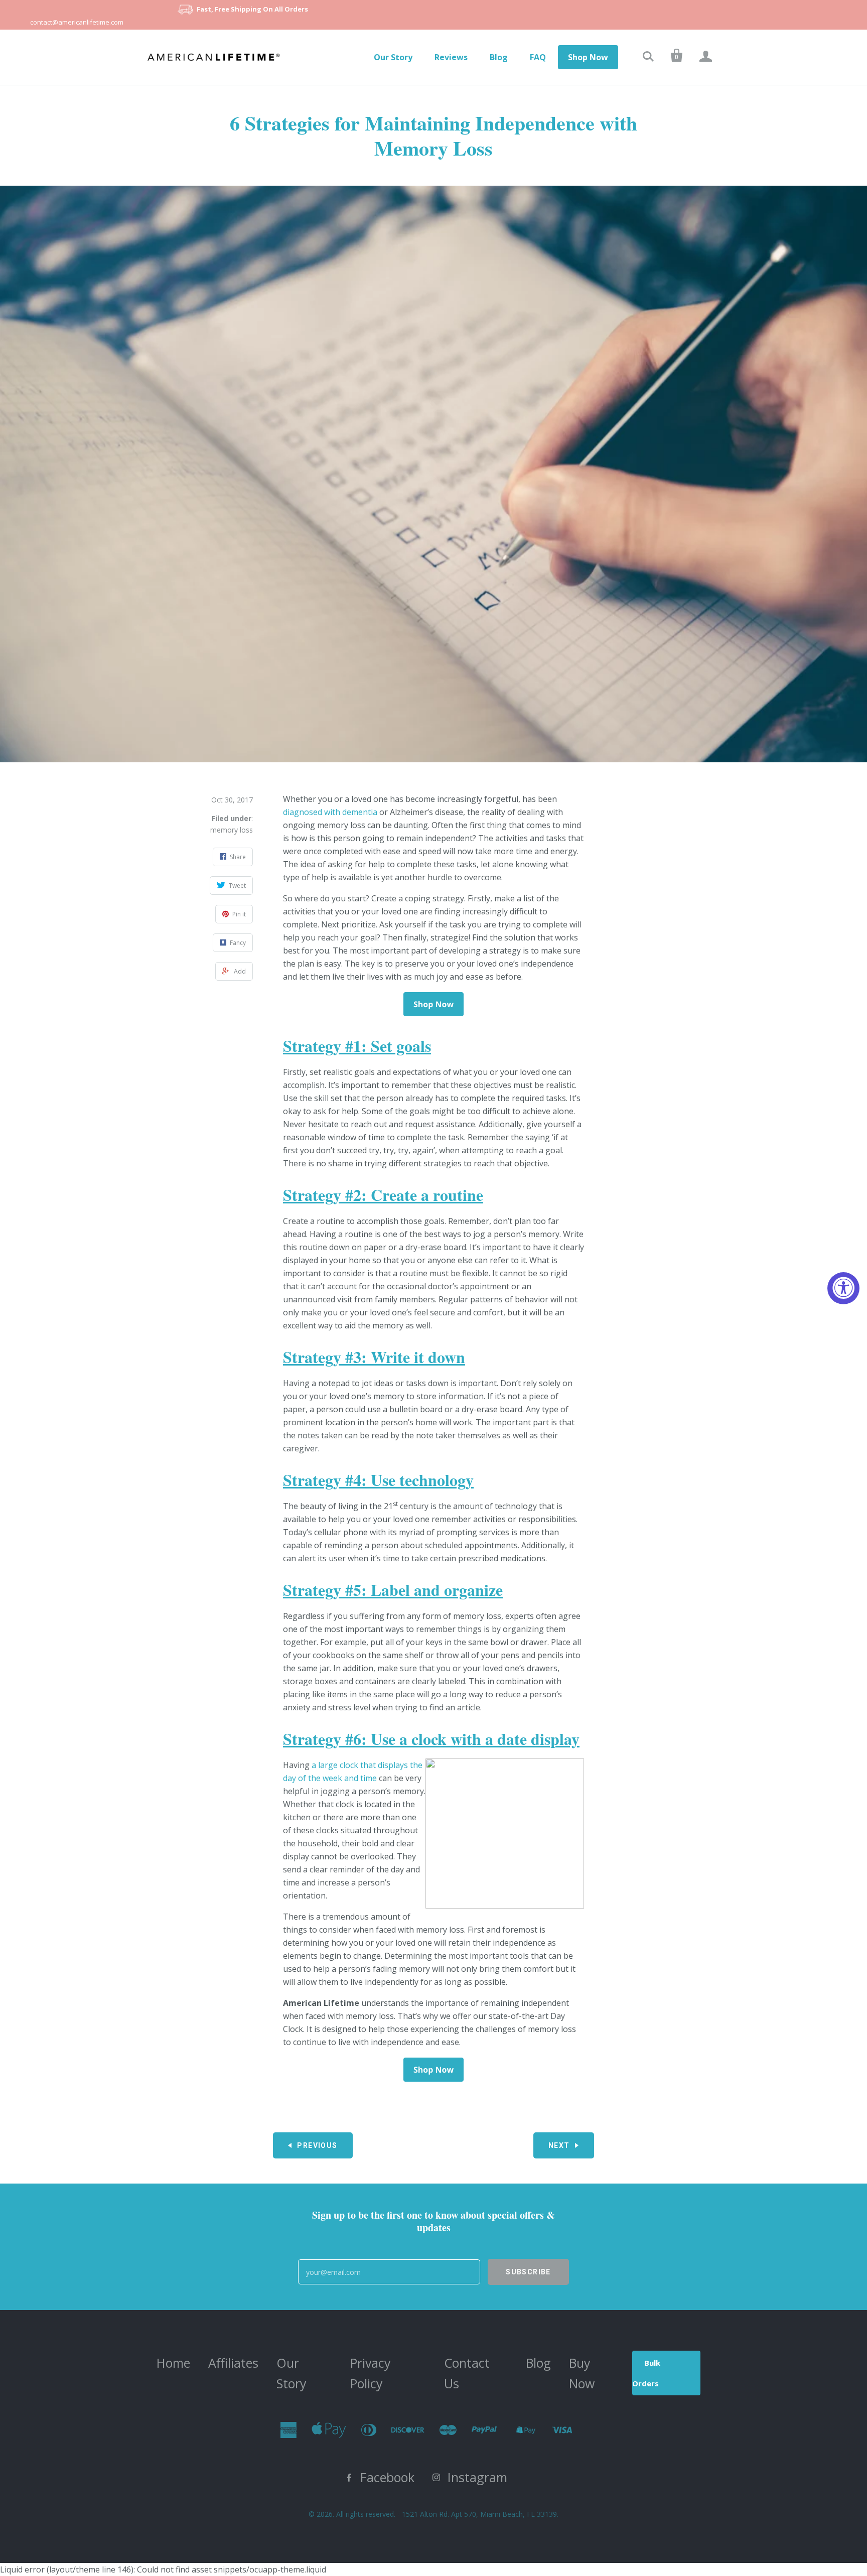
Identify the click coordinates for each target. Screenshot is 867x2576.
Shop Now (588, 57)
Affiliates (233, 2363)
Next (559, 2145)
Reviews (451, 57)
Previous (317, 2145)
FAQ (538, 57)
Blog (499, 57)
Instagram (477, 2477)
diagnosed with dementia (330, 812)
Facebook (387, 2477)
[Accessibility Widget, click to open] (843, 1288)
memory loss (232, 830)
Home (173, 2363)
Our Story (393, 57)
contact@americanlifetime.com (77, 22)
